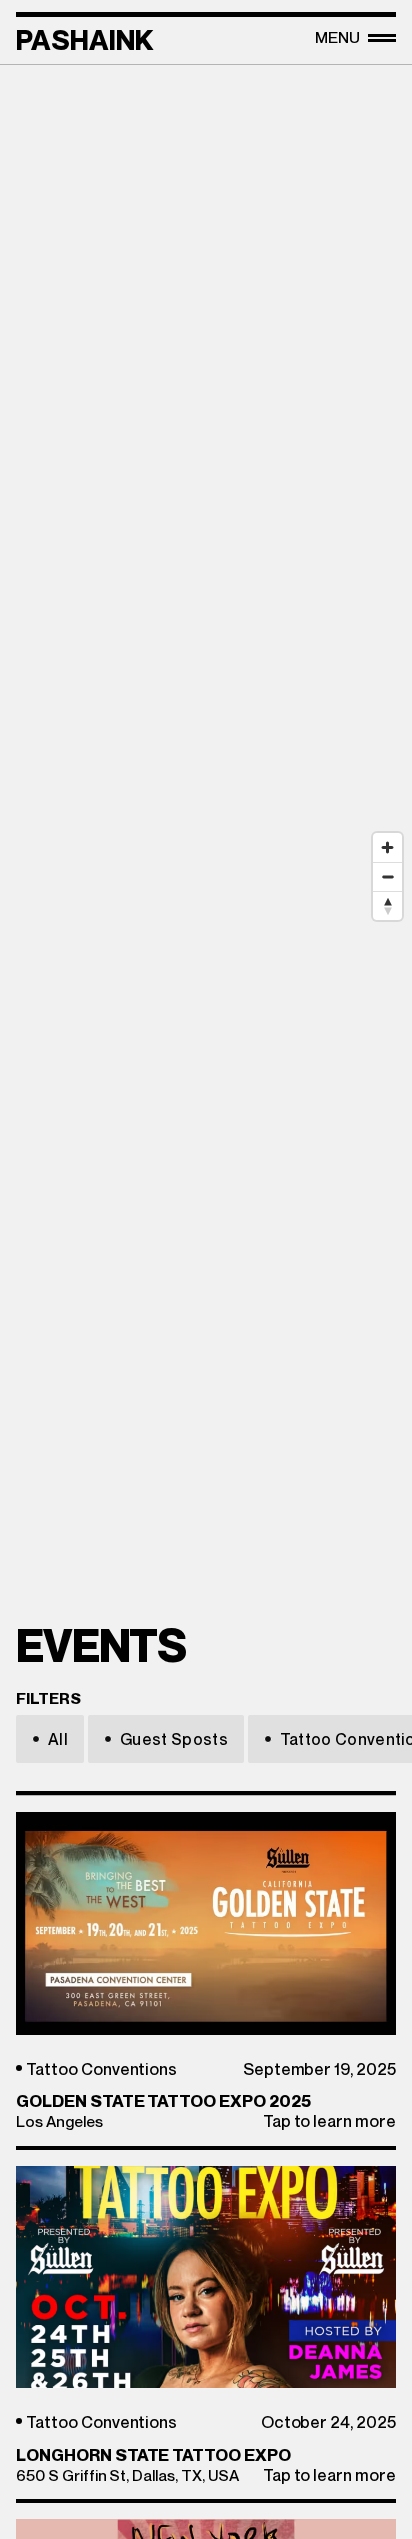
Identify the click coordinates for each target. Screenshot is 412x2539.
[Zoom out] (387, 876)
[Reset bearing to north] (387, 905)
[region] (206, 641)
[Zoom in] (387, 847)
